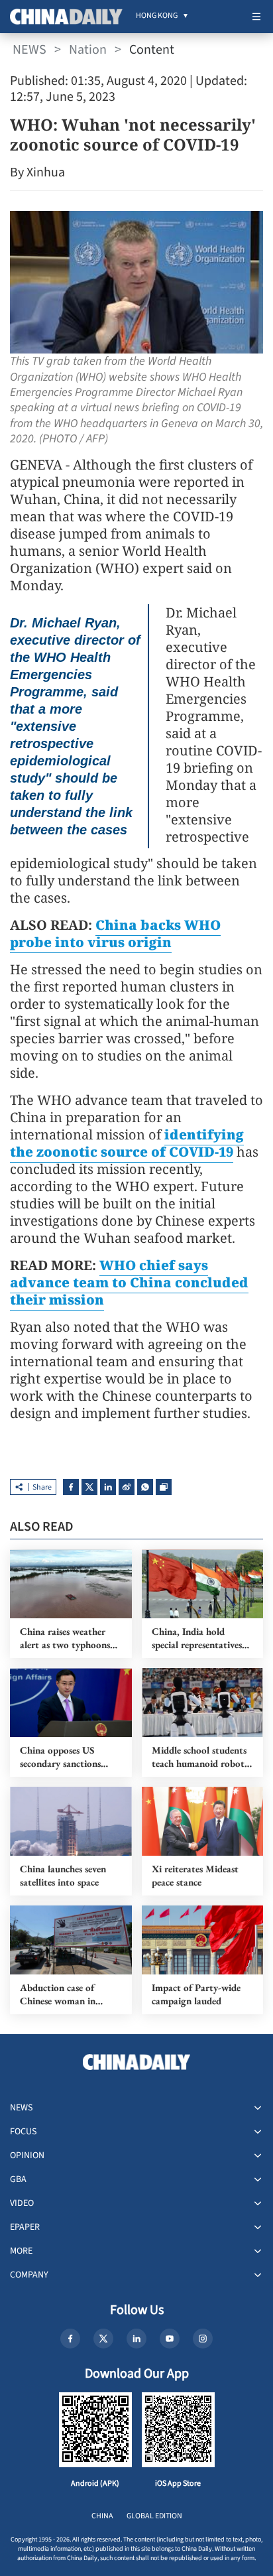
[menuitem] (157, 17)
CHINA (102, 2516)
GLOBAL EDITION (154, 2516)
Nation (88, 50)
